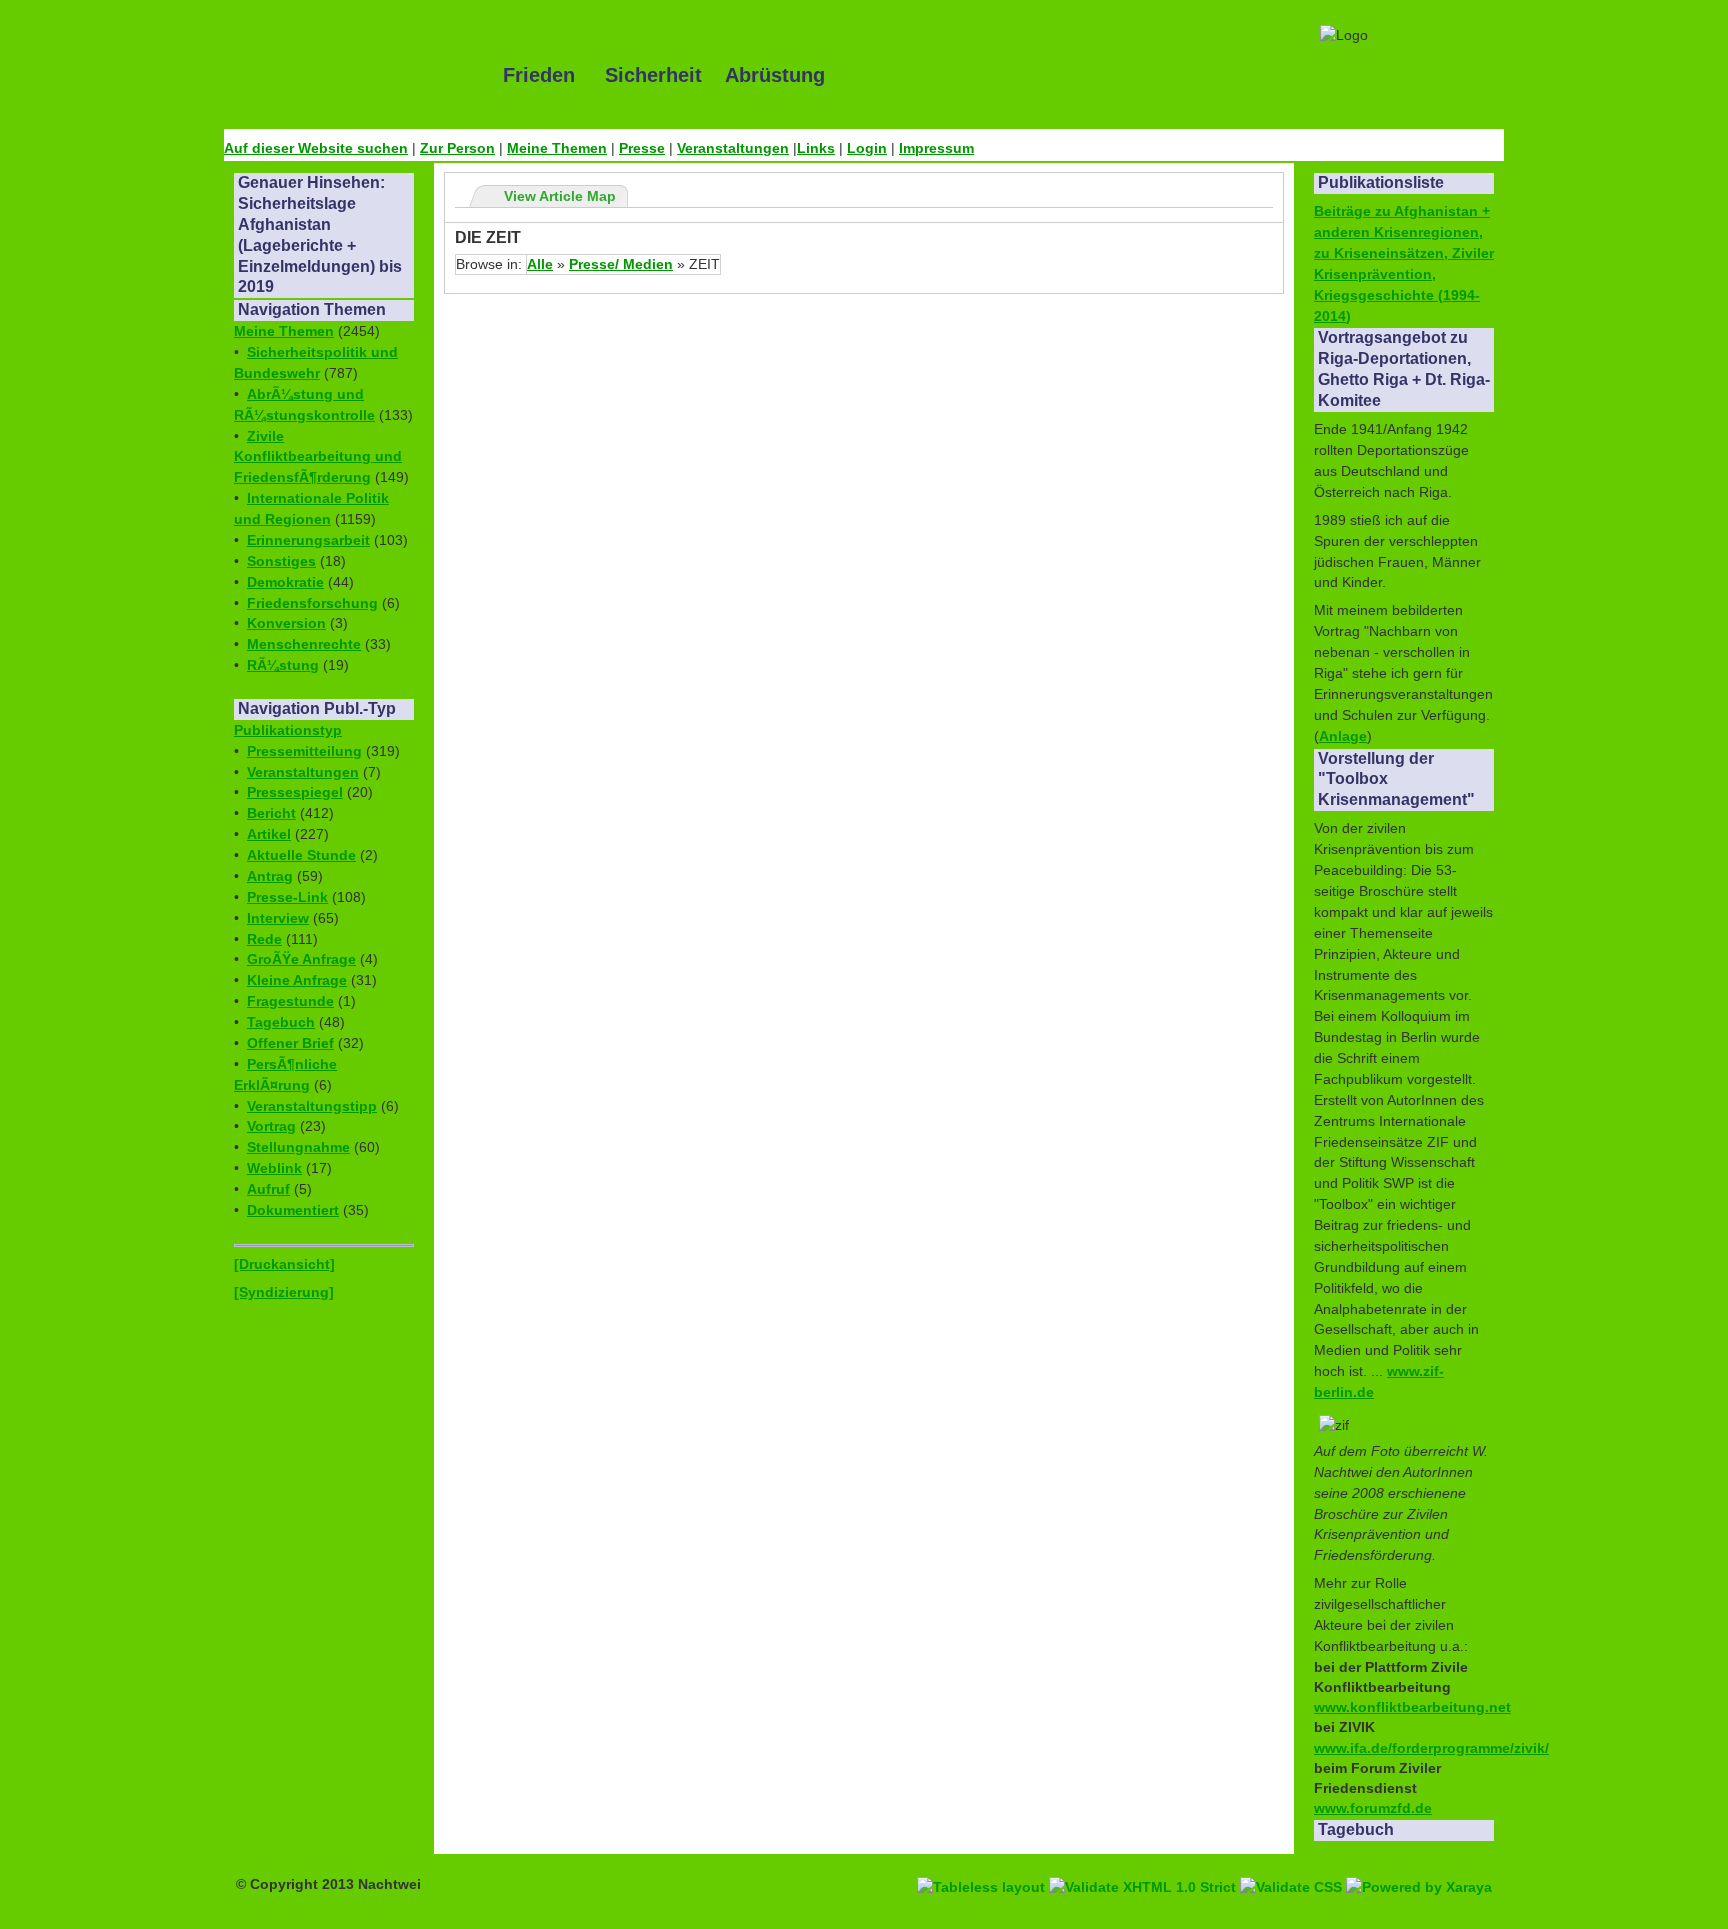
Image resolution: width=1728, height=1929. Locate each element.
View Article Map (560, 196)
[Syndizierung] (284, 1292)
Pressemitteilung (304, 751)
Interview (278, 918)
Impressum (936, 148)
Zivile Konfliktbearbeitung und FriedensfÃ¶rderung (318, 457)
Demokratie (285, 582)
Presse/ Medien (621, 264)
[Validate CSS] (1293, 1864)
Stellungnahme (298, 1147)
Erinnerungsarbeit (308, 540)
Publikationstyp (288, 730)
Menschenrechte (304, 644)
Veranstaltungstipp (312, 1106)
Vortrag (271, 1126)
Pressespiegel (295, 792)
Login (867, 148)
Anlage (1343, 736)
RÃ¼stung (283, 665)
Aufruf (268, 1189)
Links (816, 148)
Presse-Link (287, 897)
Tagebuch (281, 1022)
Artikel (269, 834)
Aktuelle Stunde (301, 855)
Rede (264, 939)
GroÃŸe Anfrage (301, 959)
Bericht (271, 813)
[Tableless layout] (983, 1864)
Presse (642, 148)
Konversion (286, 623)
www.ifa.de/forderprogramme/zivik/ (1431, 1748)
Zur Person (457, 148)
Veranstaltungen (733, 148)
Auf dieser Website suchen (316, 148)
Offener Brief (290, 1043)
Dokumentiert (293, 1210)
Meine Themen (557, 148)
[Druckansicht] (284, 1264)
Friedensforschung (312, 603)
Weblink (274, 1168)
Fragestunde (290, 1001)
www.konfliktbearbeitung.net (1412, 1707)
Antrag (270, 876)
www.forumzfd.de (1373, 1808)
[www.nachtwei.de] (349, 75)
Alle (540, 264)
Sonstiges (281, 561)
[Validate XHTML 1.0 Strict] (1144, 1864)
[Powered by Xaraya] (1419, 1864)
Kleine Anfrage (297, 980)
